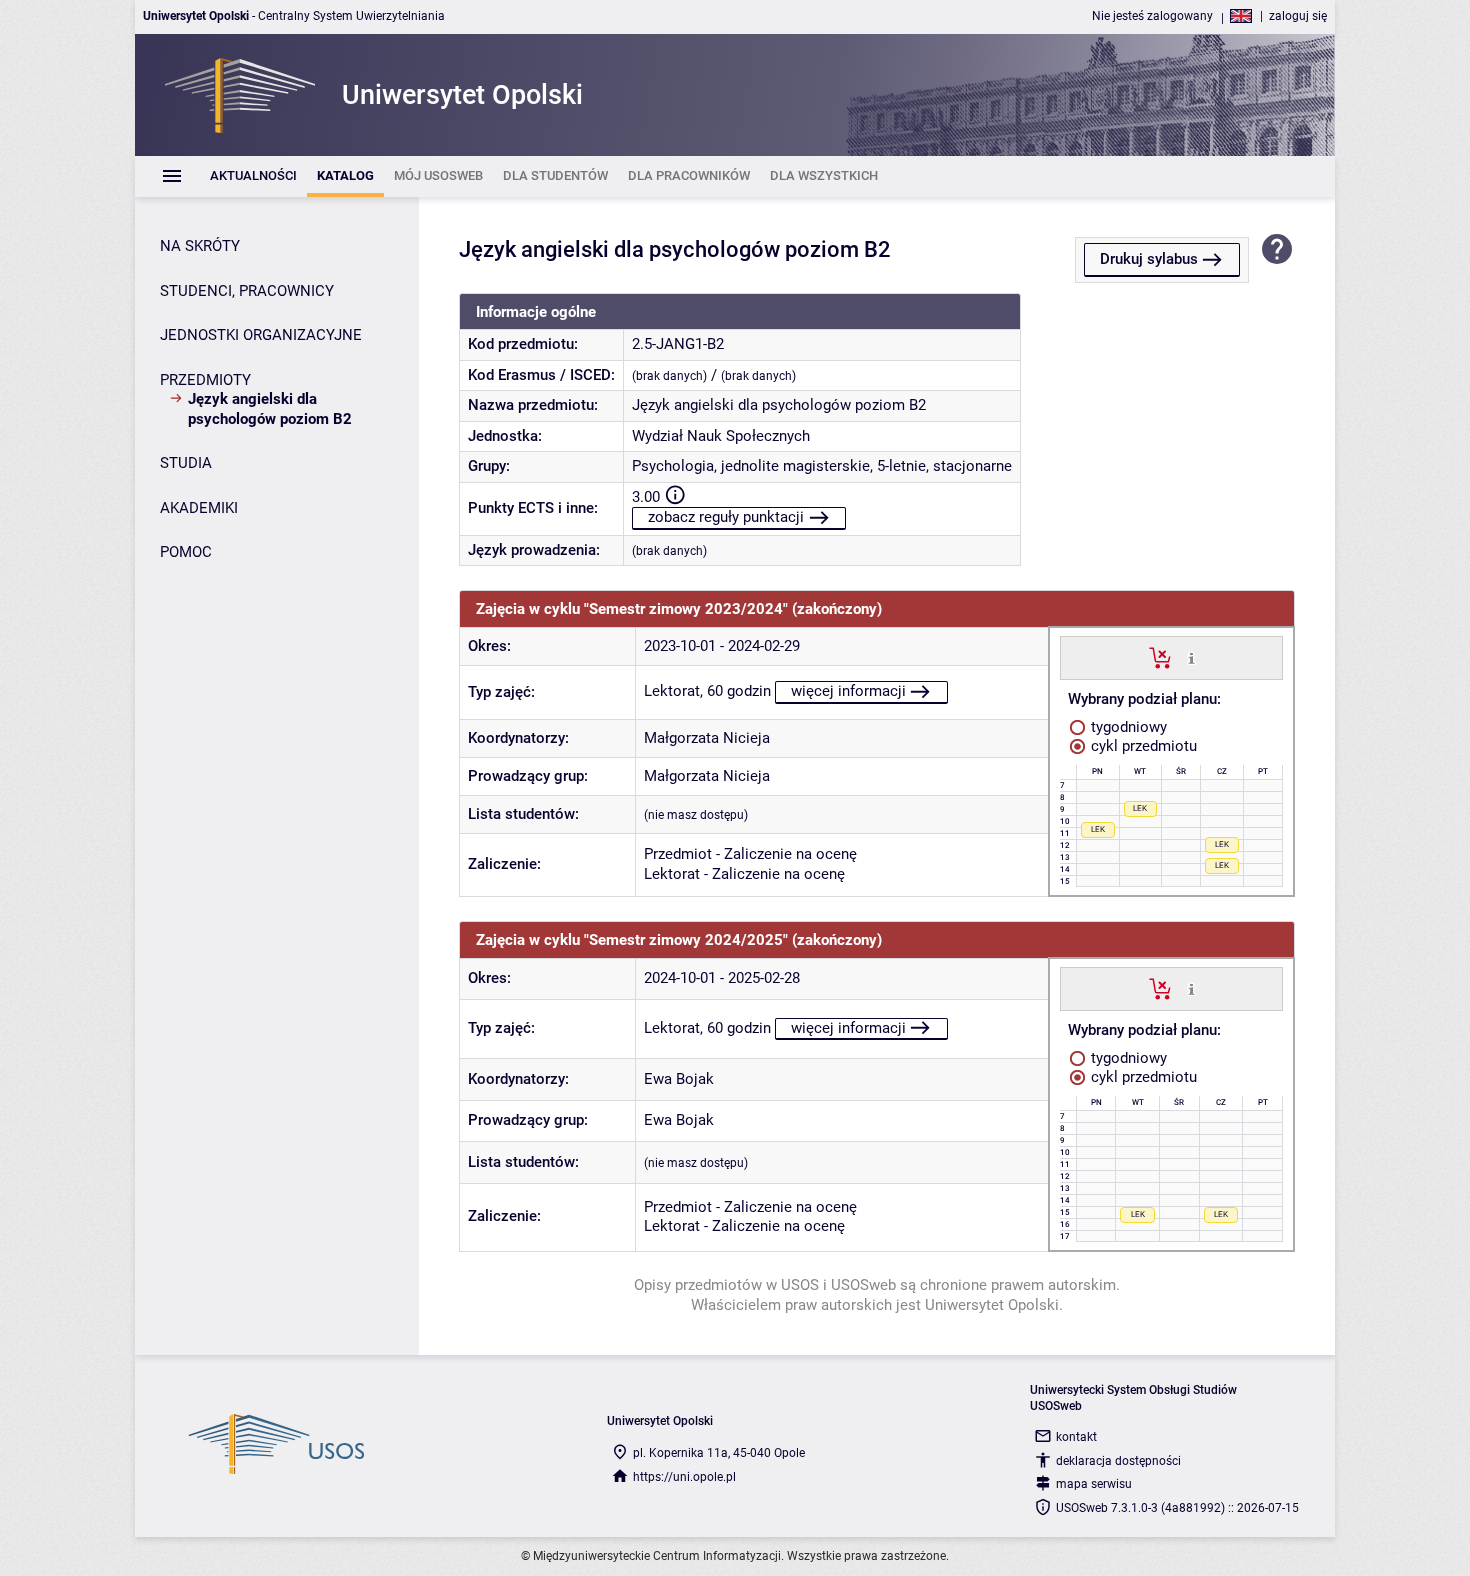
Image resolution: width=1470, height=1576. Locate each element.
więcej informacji (848, 691)
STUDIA (186, 463)
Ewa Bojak (679, 1079)
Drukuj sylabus (1149, 259)
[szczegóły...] (1191, 657)
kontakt (1076, 1437)
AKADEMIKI (199, 508)
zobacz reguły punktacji (726, 517)
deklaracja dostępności (1118, 1461)
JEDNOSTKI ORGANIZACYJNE (261, 335)
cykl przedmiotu (1142, 746)
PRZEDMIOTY (205, 380)
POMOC (186, 552)
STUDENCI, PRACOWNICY (247, 291)
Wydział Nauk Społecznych (721, 436)
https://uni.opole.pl (684, 1477)
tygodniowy (1127, 727)
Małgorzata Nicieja (707, 738)
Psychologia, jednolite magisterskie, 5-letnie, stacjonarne (822, 466)
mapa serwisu (1094, 1484)
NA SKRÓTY (200, 246)
